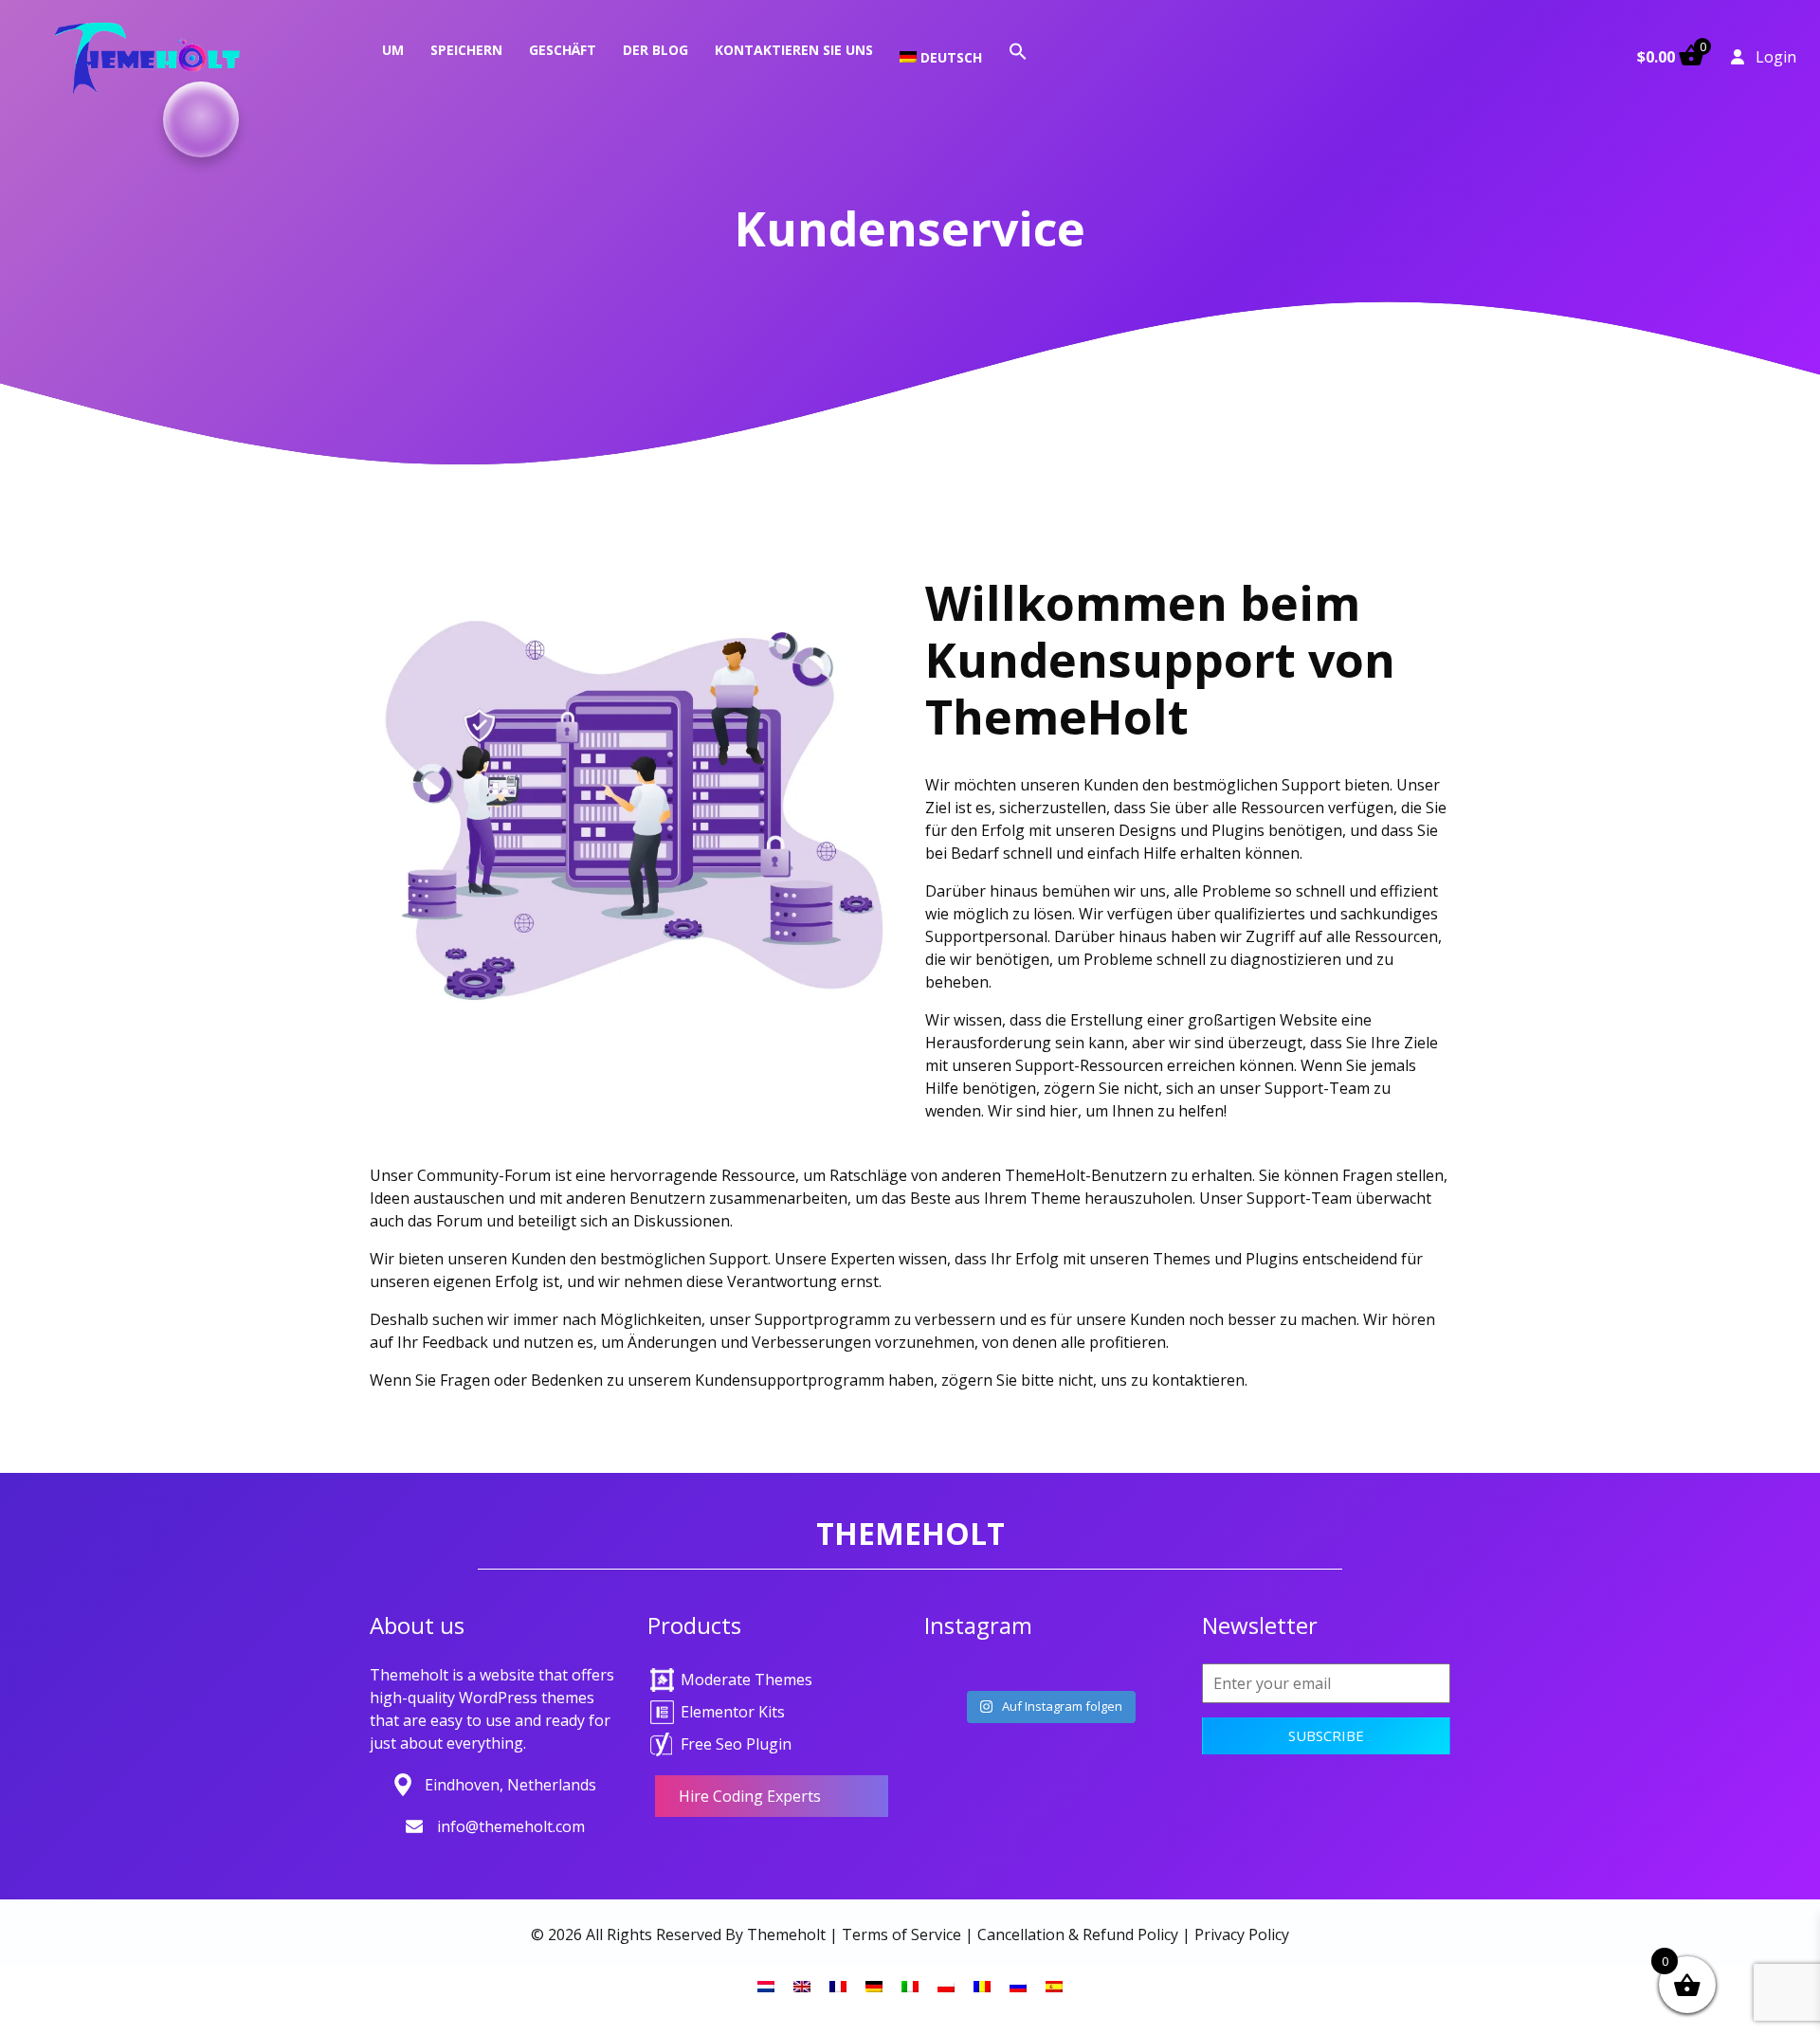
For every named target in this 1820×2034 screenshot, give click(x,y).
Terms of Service (901, 1934)
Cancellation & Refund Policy (1078, 1934)
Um (393, 50)
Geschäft (563, 50)
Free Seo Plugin (736, 1744)
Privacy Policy (1242, 1934)
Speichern (466, 50)
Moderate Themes (746, 1680)
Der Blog (655, 50)
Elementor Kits (733, 1712)
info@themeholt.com (511, 1826)
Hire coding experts (750, 1796)
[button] (1018, 50)
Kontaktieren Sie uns (794, 50)
